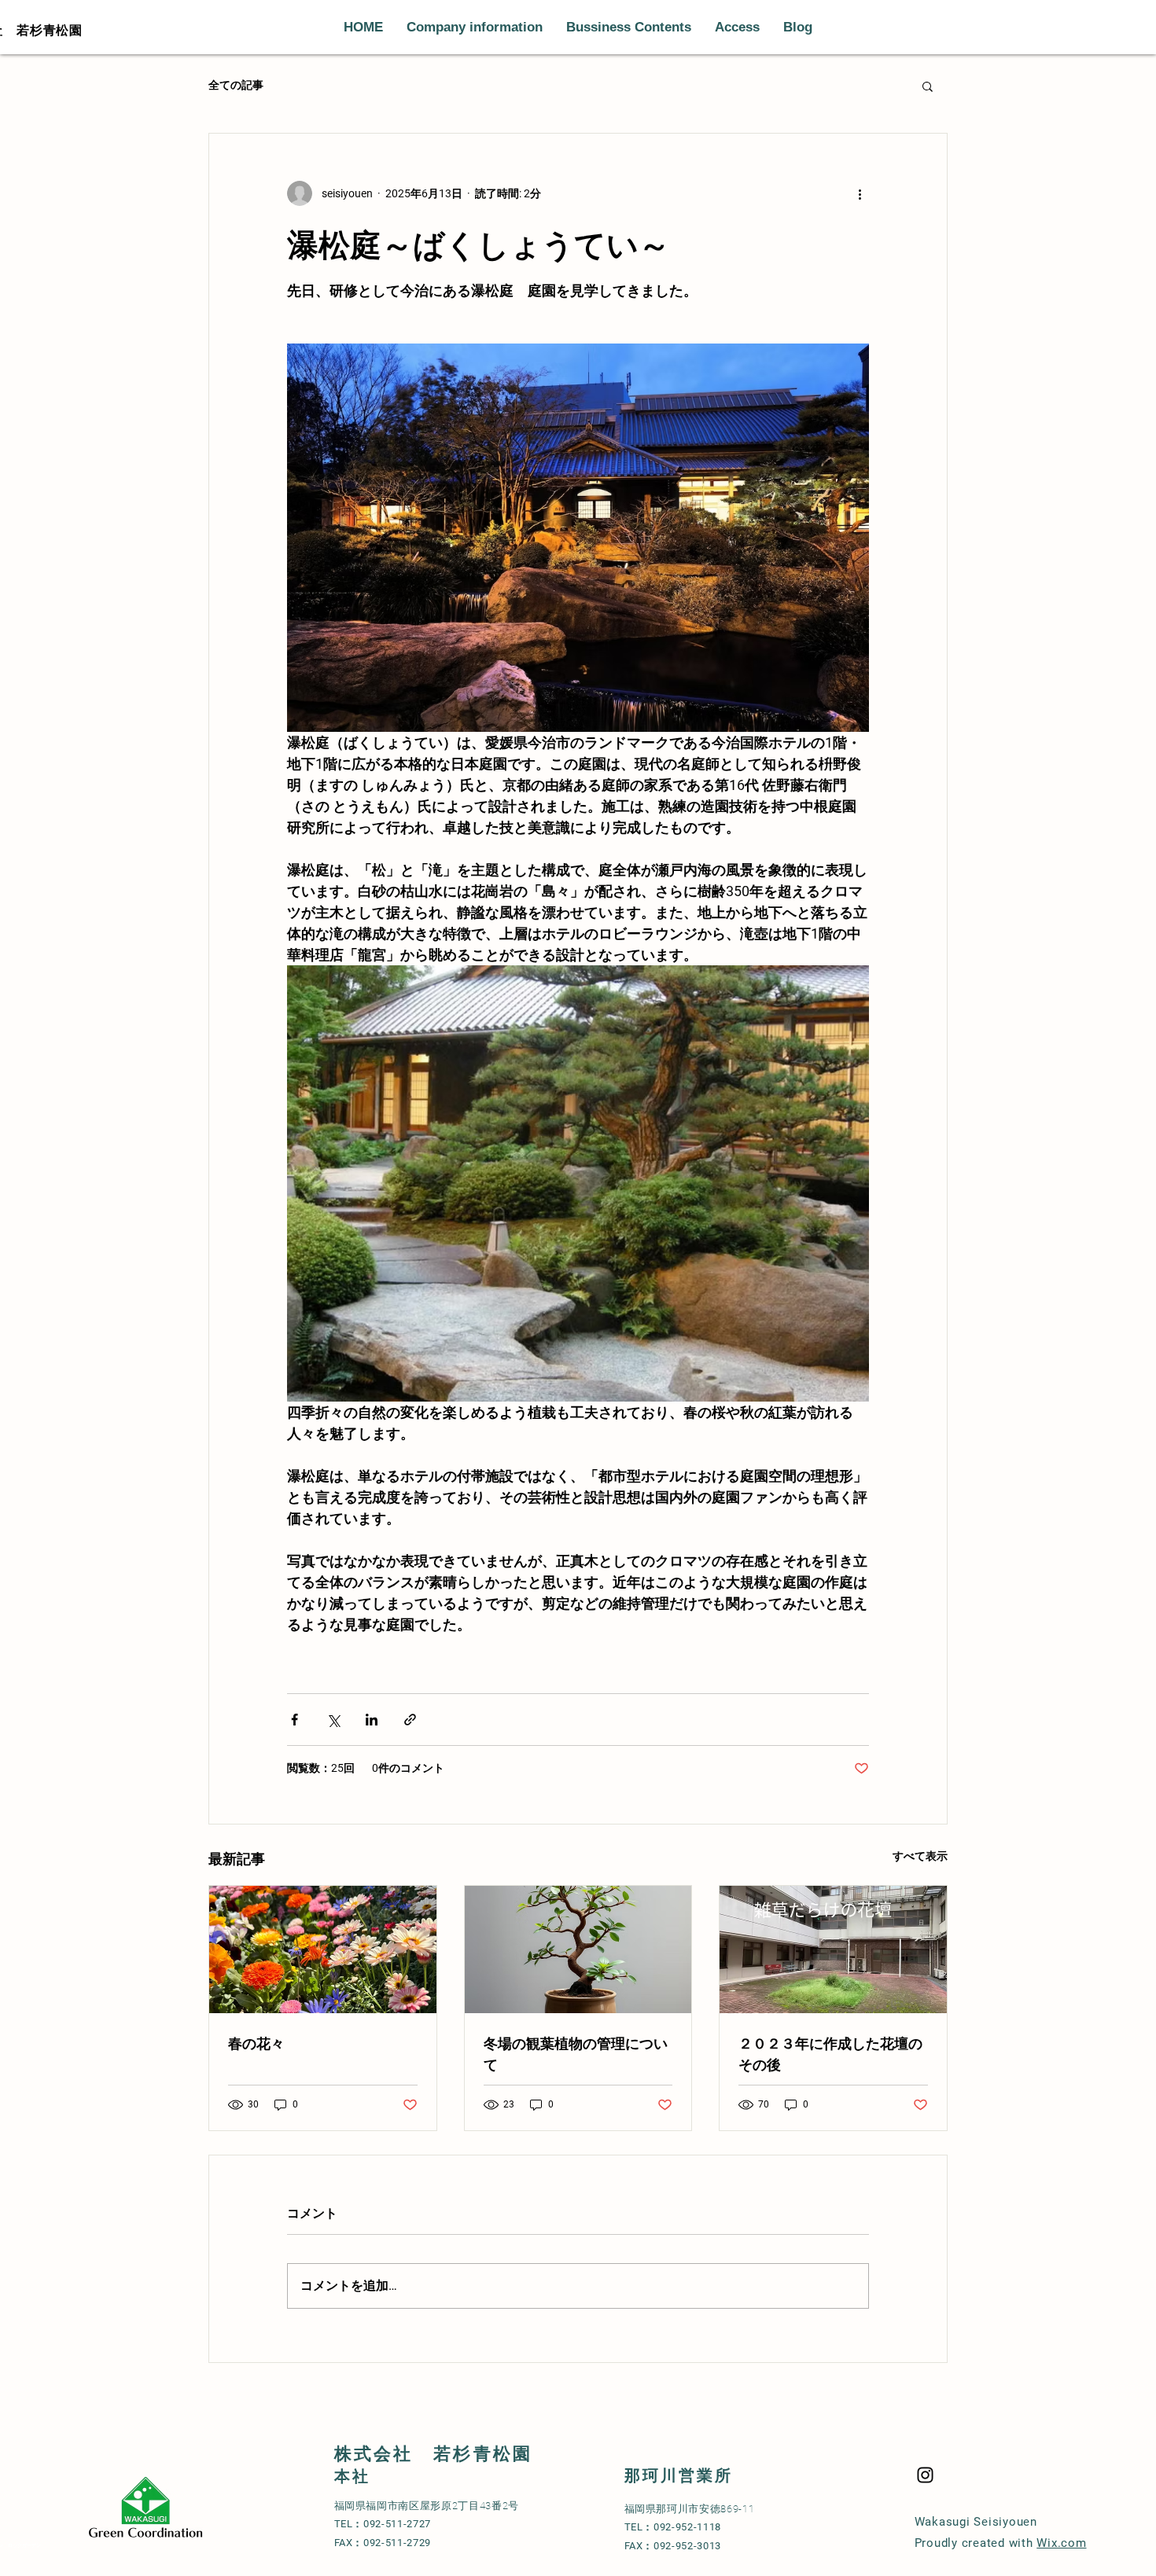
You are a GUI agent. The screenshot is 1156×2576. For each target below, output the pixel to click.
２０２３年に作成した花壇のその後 (830, 2053)
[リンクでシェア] (410, 1720)
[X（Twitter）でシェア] (333, 1720)
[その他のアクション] (860, 193)
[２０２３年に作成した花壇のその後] (833, 1949)
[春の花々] (323, 1949)
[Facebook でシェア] (295, 1720)
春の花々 (256, 2042)
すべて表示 (920, 1856)
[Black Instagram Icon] (925, 2475)
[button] (928, 86)
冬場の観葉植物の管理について (576, 2053)
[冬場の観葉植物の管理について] (578, 1949)
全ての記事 (236, 85)
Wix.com (1061, 2543)
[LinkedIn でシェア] (372, 1720)
